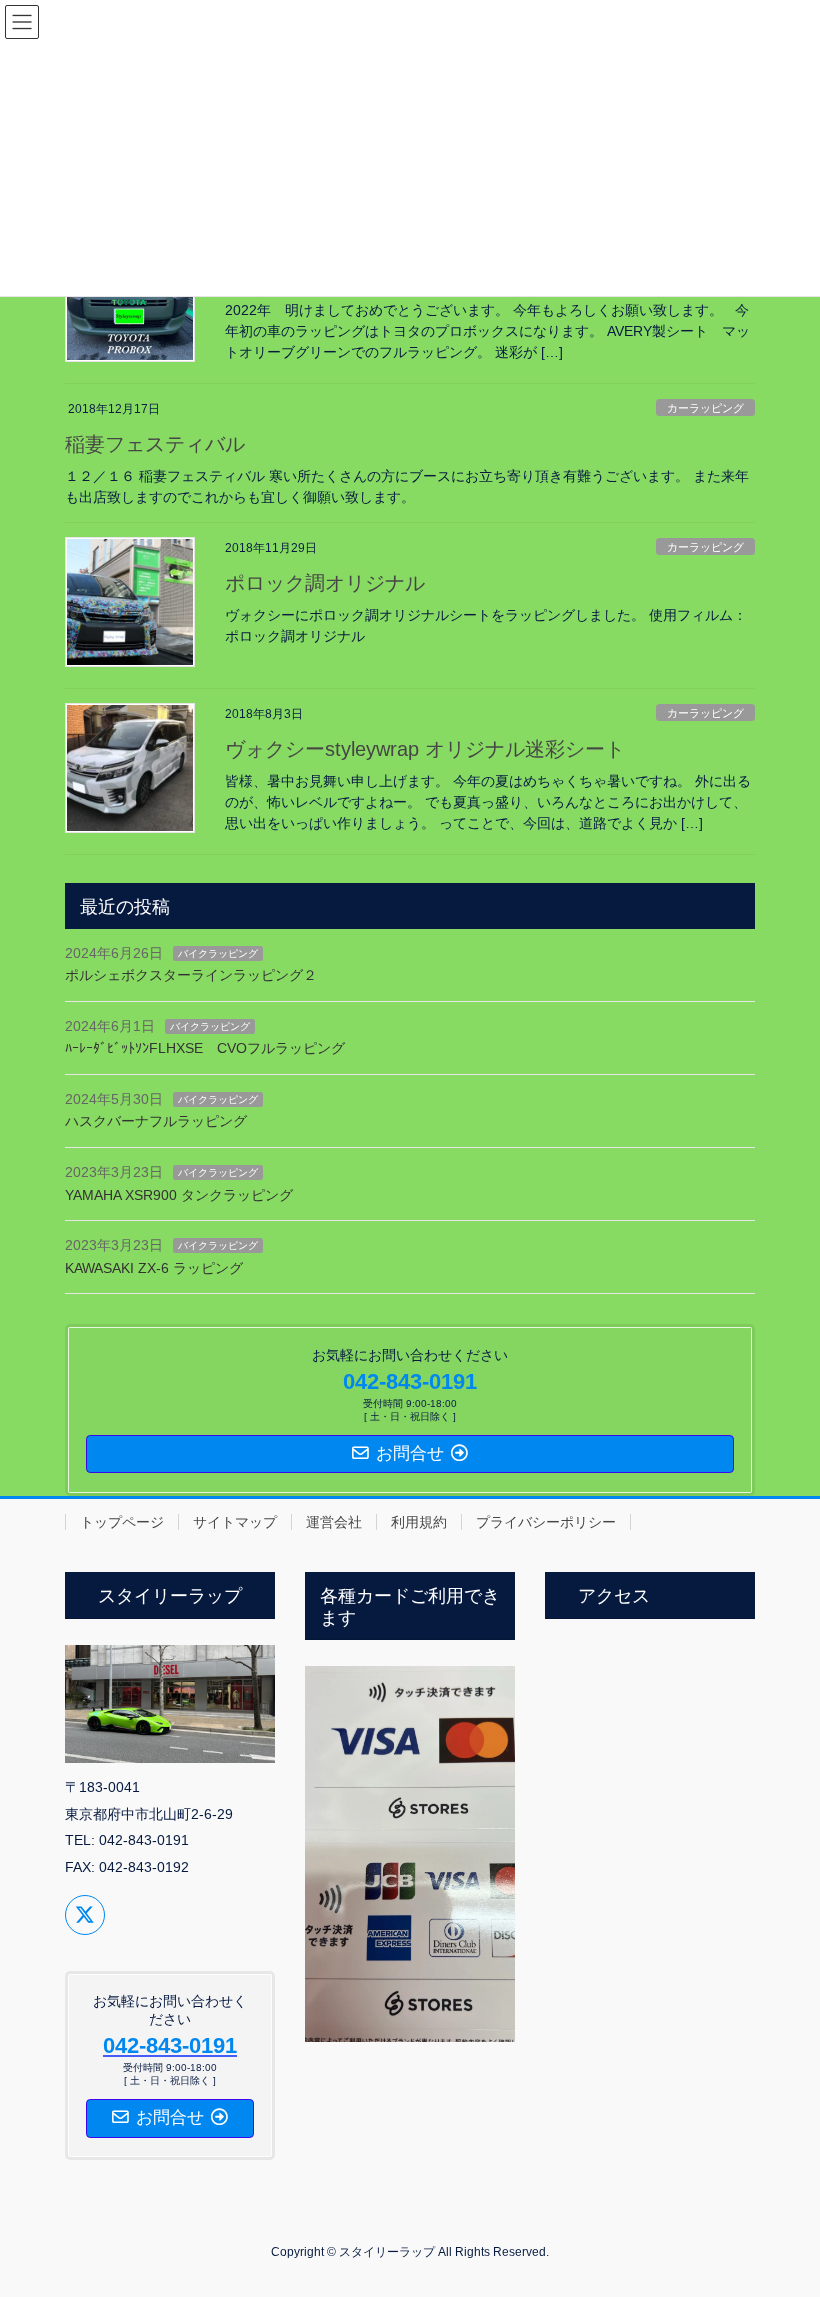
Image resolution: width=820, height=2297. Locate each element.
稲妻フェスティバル (155, 444)
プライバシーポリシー (546, 1522)
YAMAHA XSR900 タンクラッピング (179, 1195)
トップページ (122, 1522)
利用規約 (419, 1522)
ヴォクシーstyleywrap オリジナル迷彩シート (425, 749)
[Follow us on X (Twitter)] (85, 1915)
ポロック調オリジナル (325, 583)
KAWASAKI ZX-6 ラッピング (154, 1268)
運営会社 (334, 1522)
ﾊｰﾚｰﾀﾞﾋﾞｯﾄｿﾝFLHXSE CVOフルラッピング (205, 1048)
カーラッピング (705, 408)
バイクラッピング (218, 953)
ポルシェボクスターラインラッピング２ (191, 975)
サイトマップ (235, 1522)
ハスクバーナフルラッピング (156, 1121)
